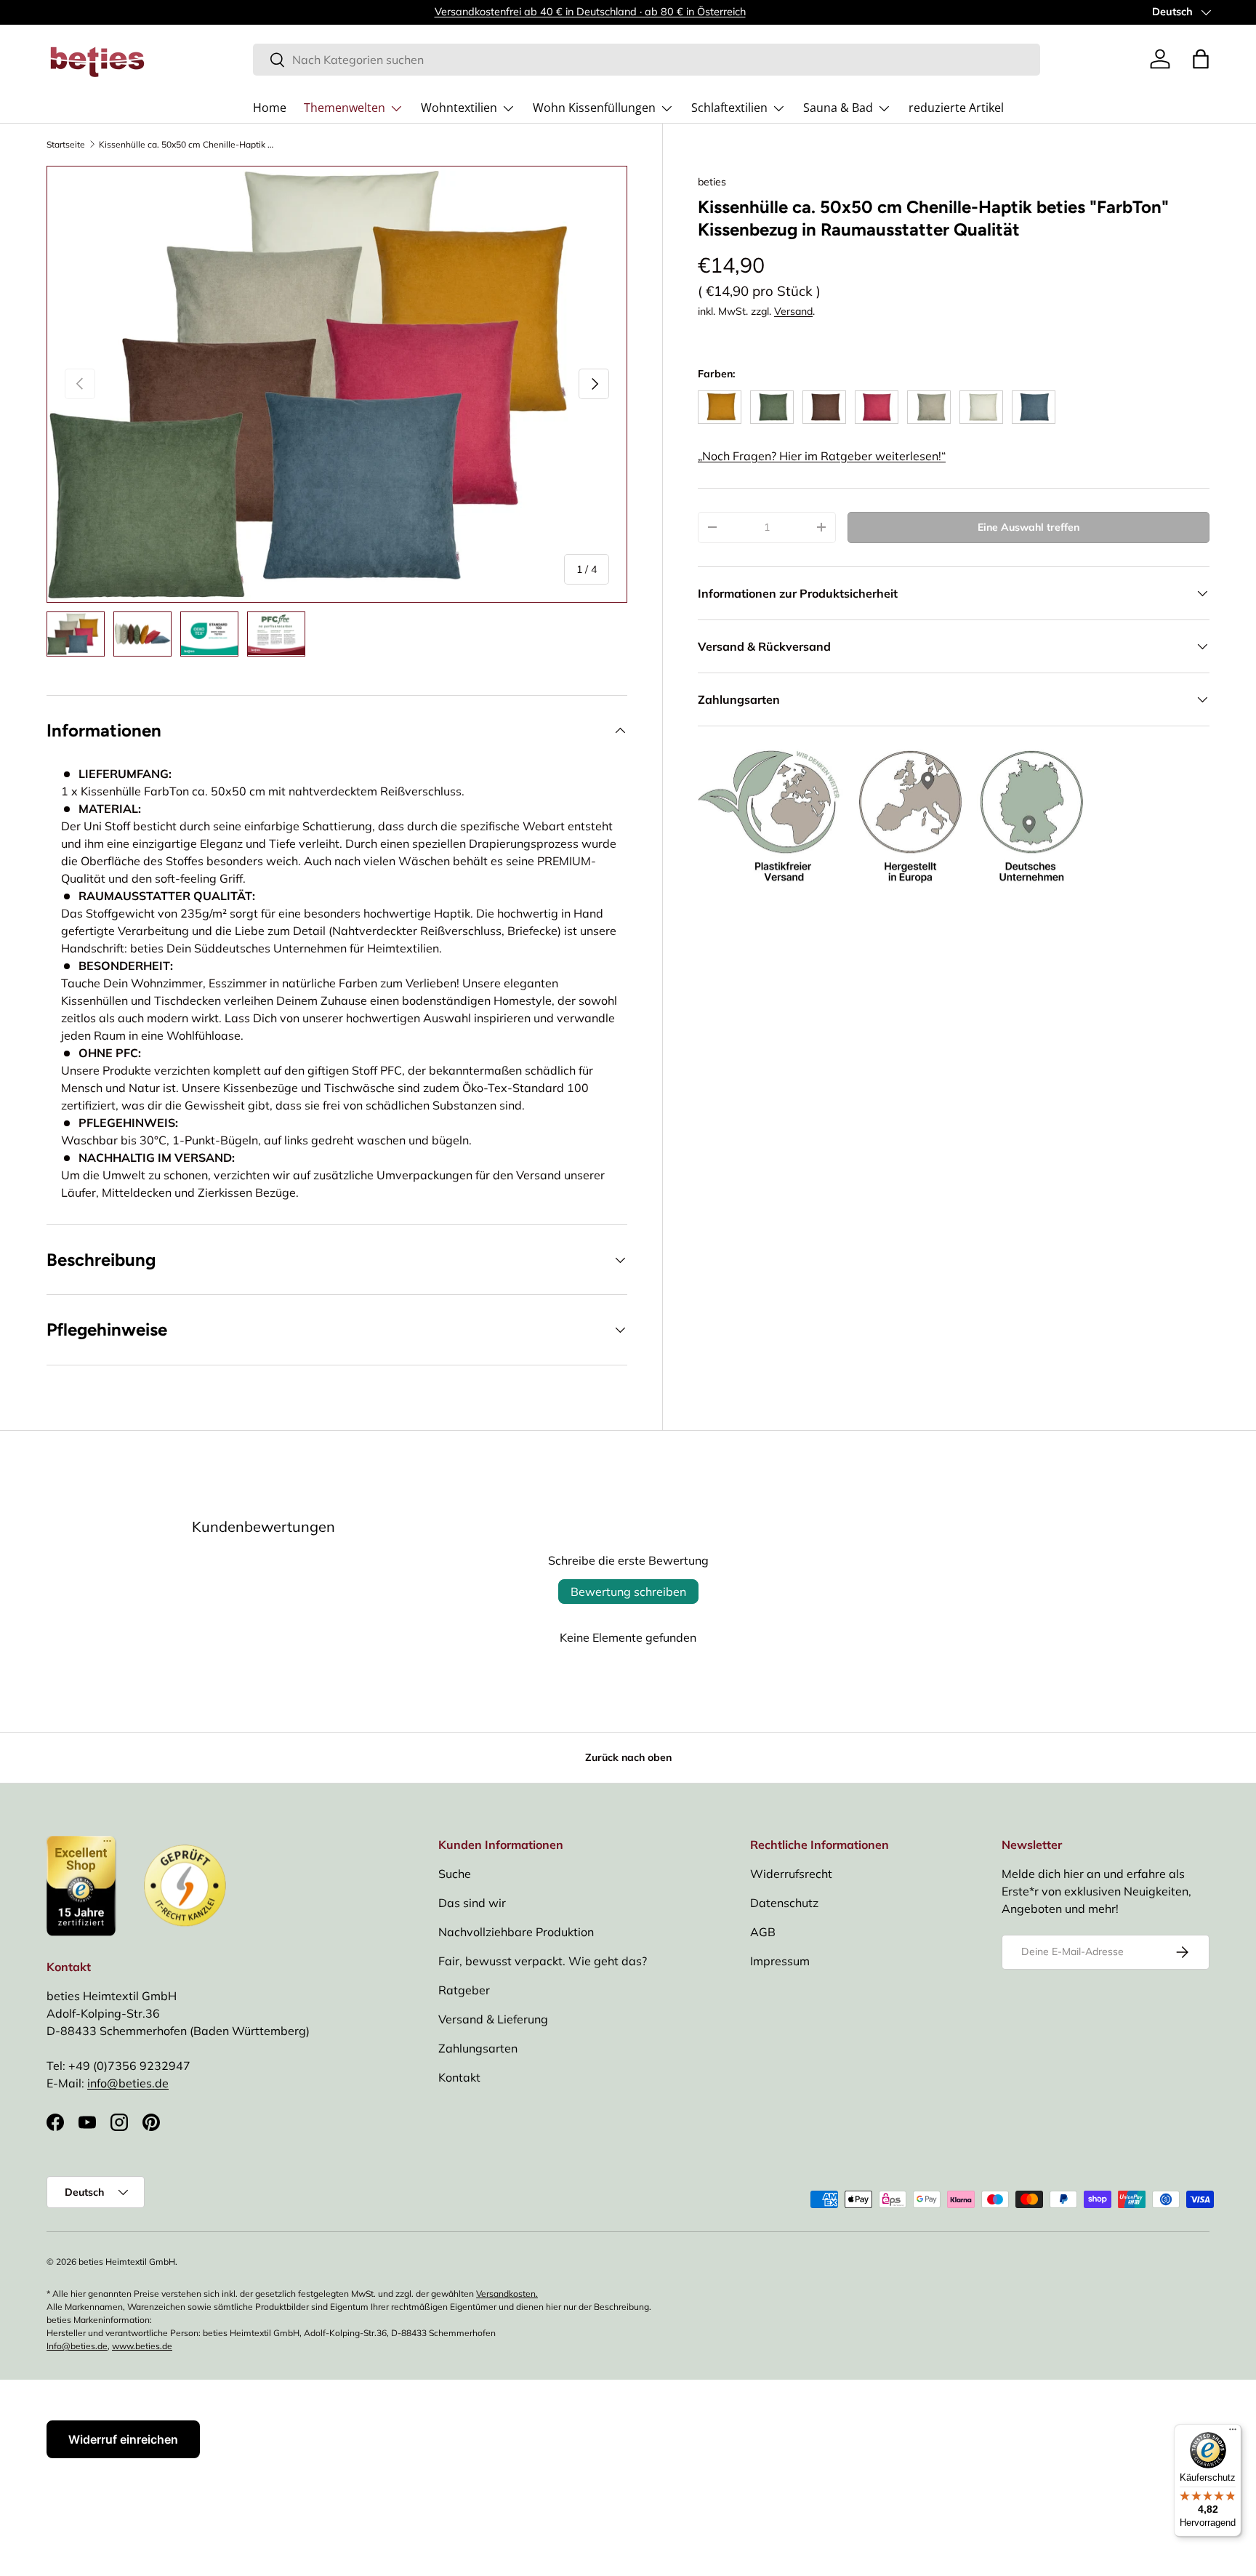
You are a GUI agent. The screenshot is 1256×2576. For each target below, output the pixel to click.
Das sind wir (472, 1903)
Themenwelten (345, 108)
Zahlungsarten (478, 2048)
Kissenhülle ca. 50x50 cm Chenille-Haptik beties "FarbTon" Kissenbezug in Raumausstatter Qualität (186, 145)
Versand (793, 311)
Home (270, 108)
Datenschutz (784, 1903)
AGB (763, 1932)
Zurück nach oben (628, 1757)
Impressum (780, 1961)
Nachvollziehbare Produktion (516, 1932)
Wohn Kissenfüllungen (594, 108)
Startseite (66, 145)
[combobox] (647, 60)
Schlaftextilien (729, 108)
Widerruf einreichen (123, 2439)
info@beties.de (128, 2083)
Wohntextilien (459, 108)
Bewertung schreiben (628, 1592)
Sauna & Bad (838, 108)
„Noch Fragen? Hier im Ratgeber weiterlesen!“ (822, 456)
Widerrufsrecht (791, 1874)
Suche (455, 1874)
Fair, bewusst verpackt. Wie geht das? (543, 1961)
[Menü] (1233, 2433)
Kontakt (459, 2077)
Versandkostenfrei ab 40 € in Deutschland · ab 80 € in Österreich (590, 12)
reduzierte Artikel (956, 108)
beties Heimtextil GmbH (127, 2262)
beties (712, 182)
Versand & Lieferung (493, 2019)
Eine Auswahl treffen (1028, 527)
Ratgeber (464, 1990)
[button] (1201, 59)
